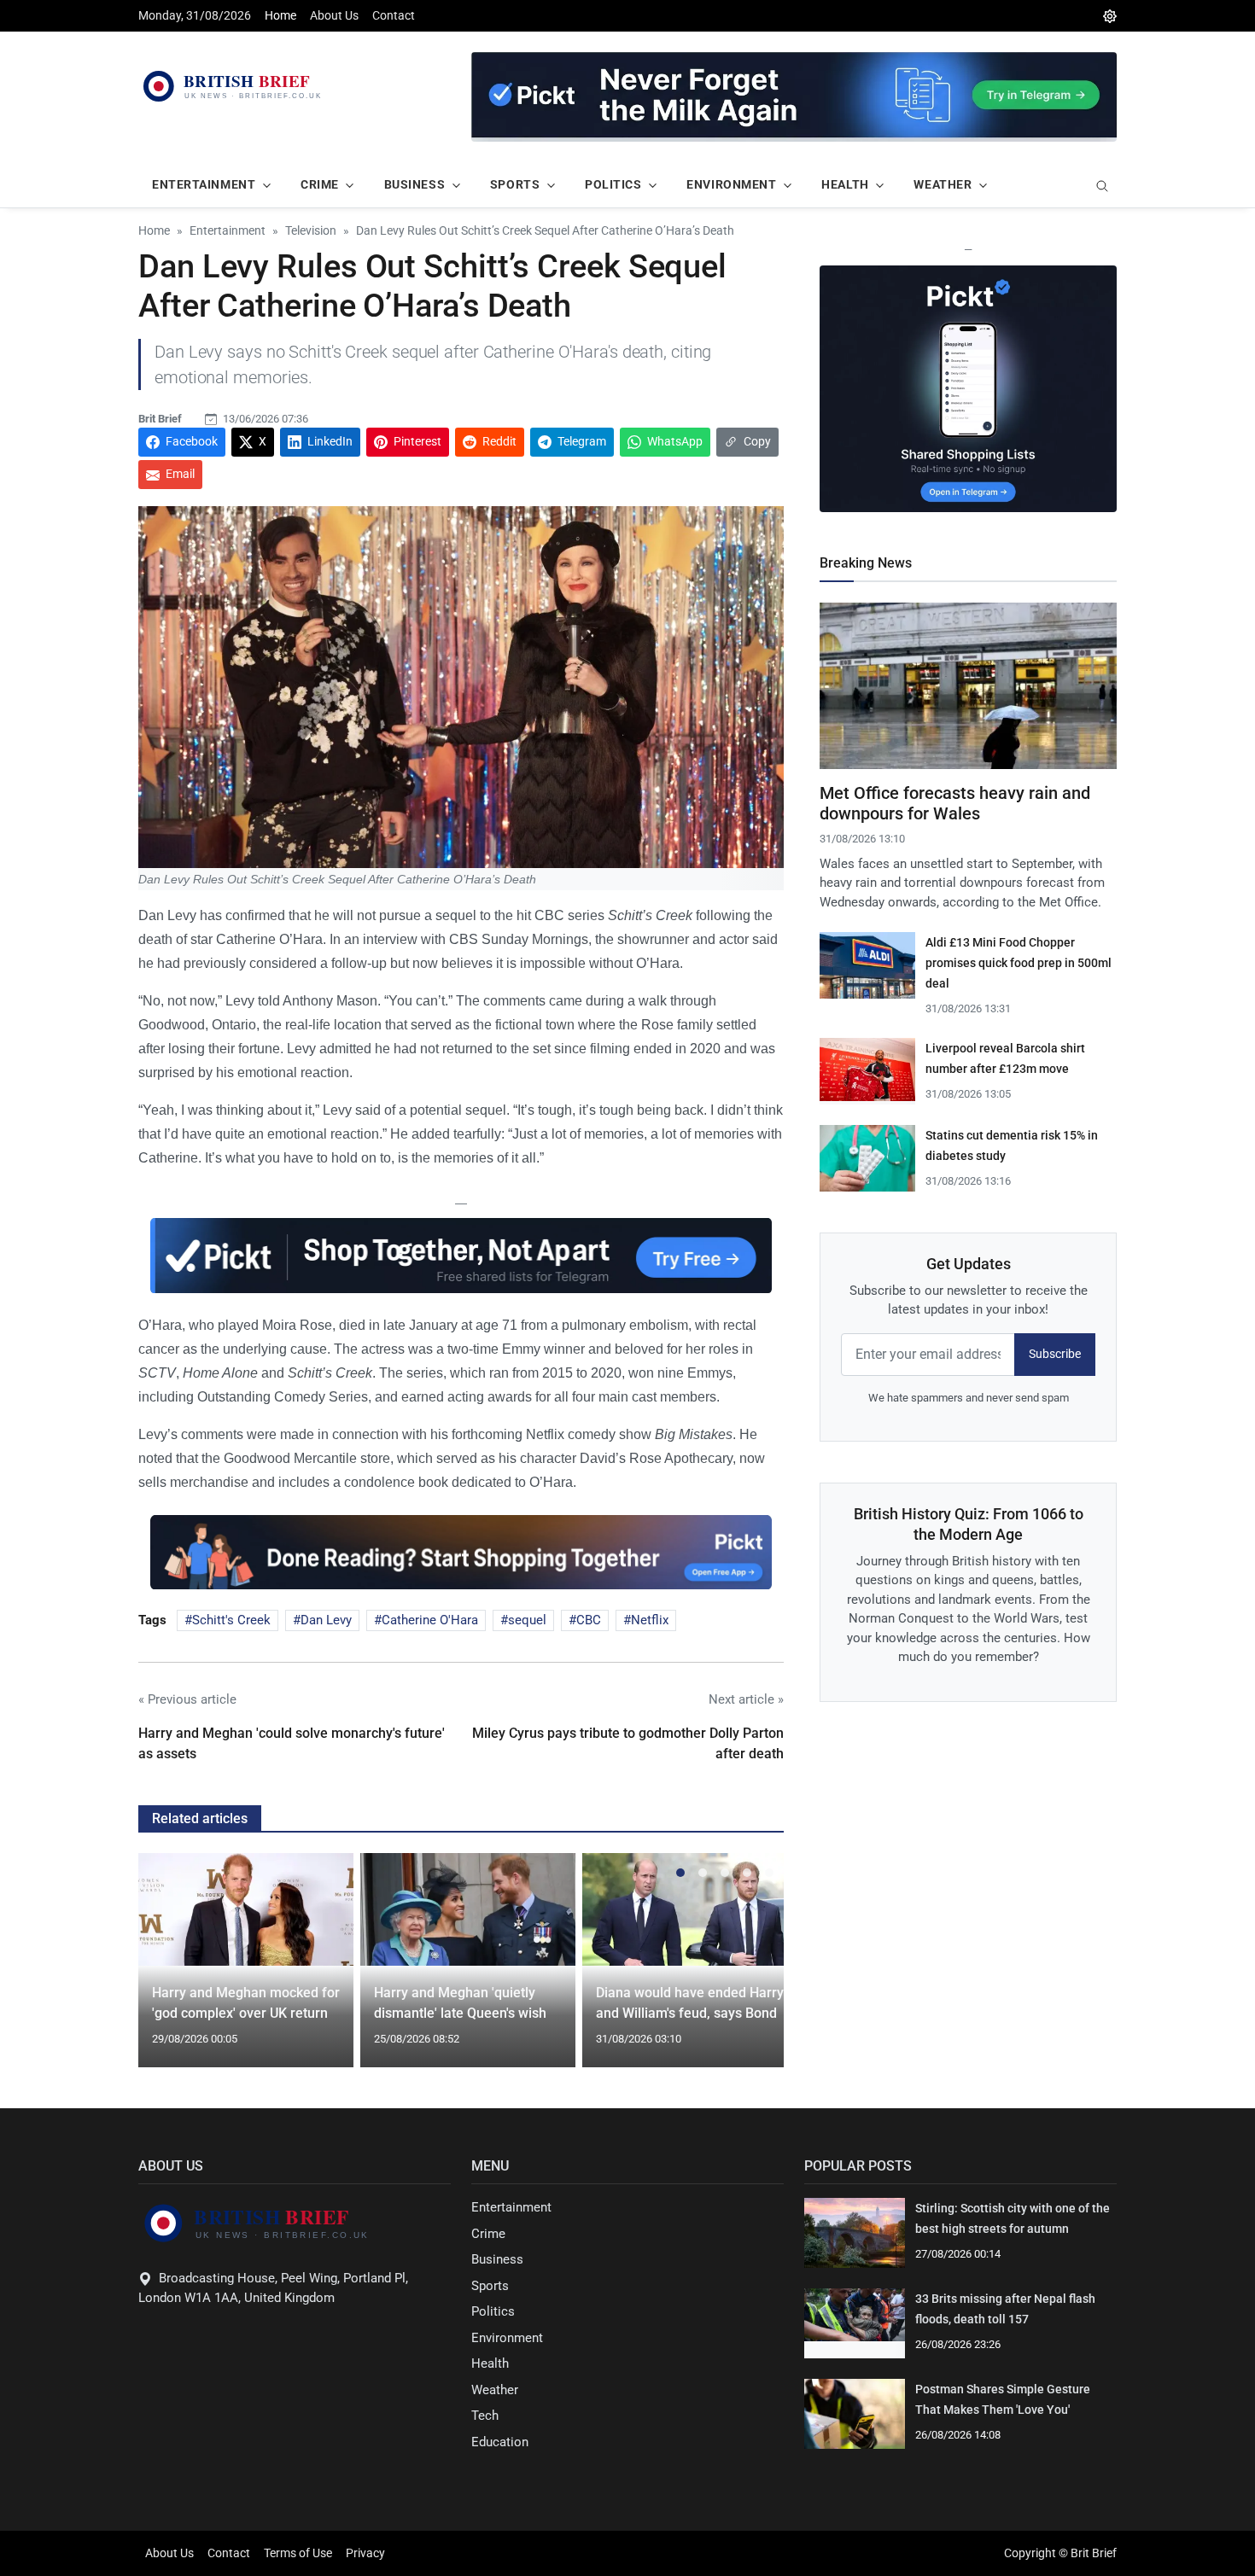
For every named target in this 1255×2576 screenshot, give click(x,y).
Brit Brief (160, 419)
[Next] (755, 1970)
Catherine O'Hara (430, 1620)
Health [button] (845, 184)
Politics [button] (613, 184)
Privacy (365, 2553)
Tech (485, 2416)
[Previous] (167, 1970)
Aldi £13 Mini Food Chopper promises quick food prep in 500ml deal (1019, 963)
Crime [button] (320, 184)
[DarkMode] (1110, 16)
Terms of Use (298, 2553)
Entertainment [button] (204, 184)
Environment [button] (731, 184)
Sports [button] (515, 184)
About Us (334, 15)
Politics (493, 2311)
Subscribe (1055, 1354)
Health (490, 2363)
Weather (495, 2390)
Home (280, 15)
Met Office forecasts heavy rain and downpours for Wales (955, 803)
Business (497, 2259)
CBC (589, 1620)
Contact (394, 15)
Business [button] (414, 184)
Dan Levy (326, 1620)
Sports (490, 2286)
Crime (488, 2234)
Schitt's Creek (231, 1620)
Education (500, 2442)
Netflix (650, 1620)
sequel (527, 1620)
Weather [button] (943, 184)
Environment (507, 2338)
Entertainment (511, 2207)
